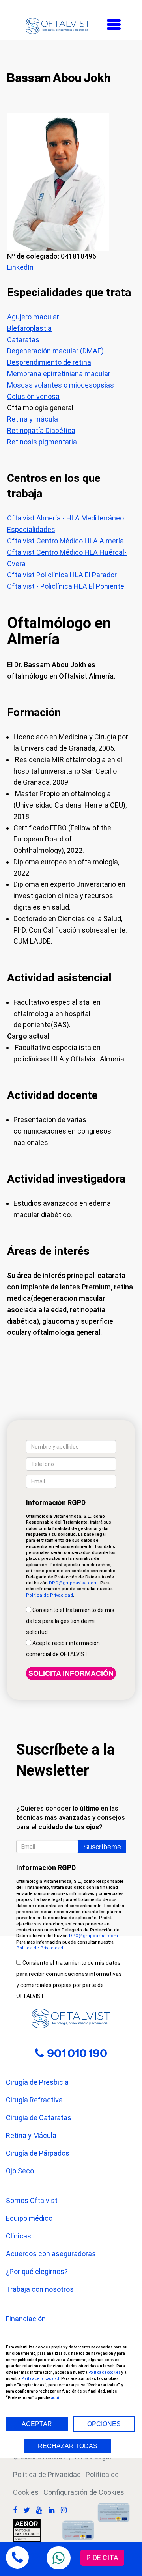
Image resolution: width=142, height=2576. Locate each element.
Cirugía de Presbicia (37, 2082)
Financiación (26, 2319)
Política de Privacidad (50, 1595)
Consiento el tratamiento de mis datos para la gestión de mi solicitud (70, 1621)
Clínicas (19, 2236)
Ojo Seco (20, 2171)
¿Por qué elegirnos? (37, 2271)
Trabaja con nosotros (40, 2289)
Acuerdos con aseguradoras (51, 2254)
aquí (55, 2398)
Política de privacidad (40, 2379)
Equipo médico (29, 2218)
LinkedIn (20, 267)
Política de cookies (105, 2372)
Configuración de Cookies (84, 2492)
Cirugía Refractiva (34, 2100)
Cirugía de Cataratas (39, 2118)
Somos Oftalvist (32, 2200)
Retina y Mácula (31, 2135)
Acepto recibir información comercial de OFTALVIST (63, 1649)
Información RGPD (56, 1503)
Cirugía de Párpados (38, 2153)
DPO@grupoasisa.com (73, 1583)
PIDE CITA (102, 2558)
